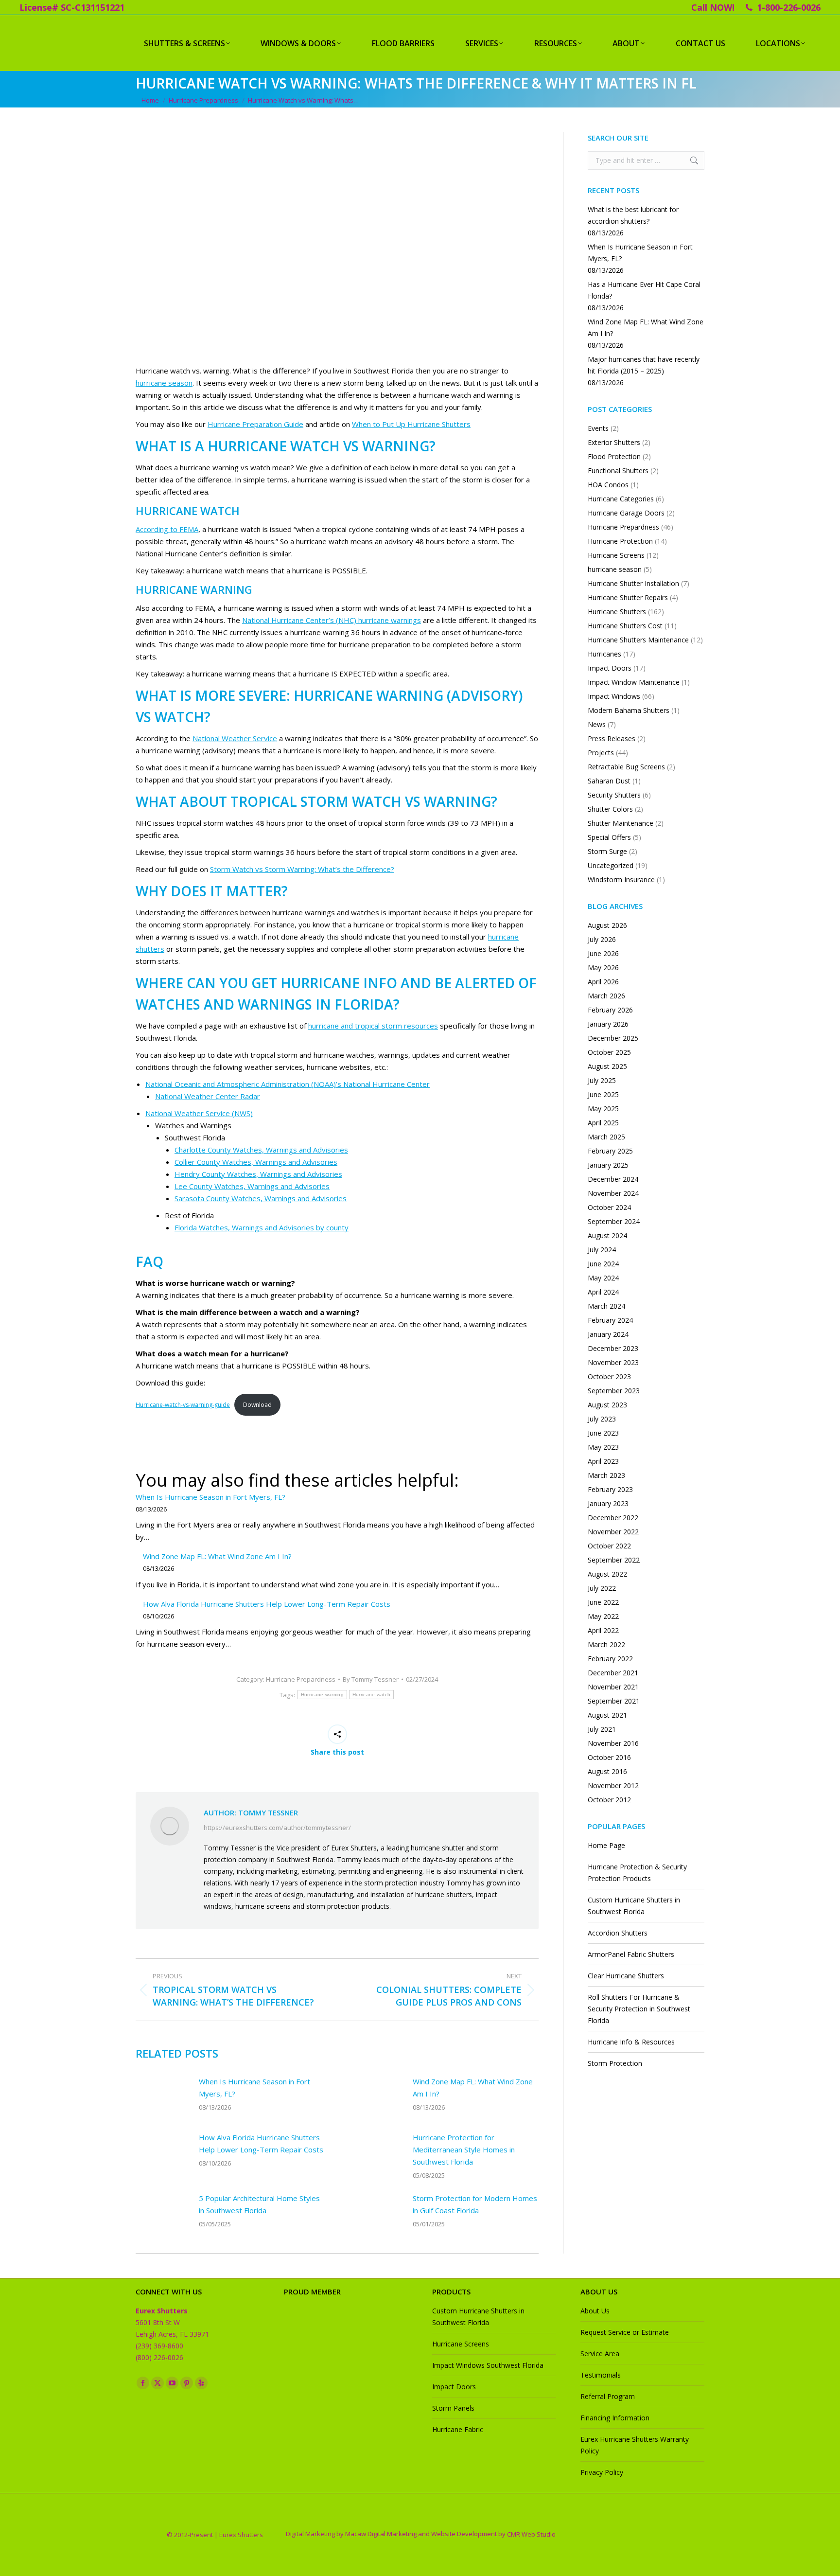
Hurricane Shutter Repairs (628, 597)
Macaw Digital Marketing (381, 2534)
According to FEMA (167, 529)
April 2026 (603, 982)
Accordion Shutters (618, 1933)
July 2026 (602, 939)
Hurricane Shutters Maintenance (638, 640)
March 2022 (606, 1644)
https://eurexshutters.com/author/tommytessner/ (277, 1828)
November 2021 (613, 1687)
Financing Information (615, 2418)
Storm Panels (453, 2408)
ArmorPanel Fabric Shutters (631, 1954)
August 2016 (607, 1771)
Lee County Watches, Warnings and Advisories (252, 1186)
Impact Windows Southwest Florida (488, 2365)
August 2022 (607, 1574)
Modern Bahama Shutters (629, 710)
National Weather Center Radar (208, 1096)
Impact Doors (610, 668)
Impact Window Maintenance (634, 682)
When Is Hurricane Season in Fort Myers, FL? (210, 1497)
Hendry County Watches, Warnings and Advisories (258, 1174)
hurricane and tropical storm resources (373, 1026)
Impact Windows (614, 696)
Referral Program (608, 2396)
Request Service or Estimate (625, 2332)
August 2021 (607, 1715)
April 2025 (603, 1123)
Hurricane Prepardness (301, 1679)
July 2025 (602, 1080)
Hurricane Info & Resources (631, 2042)
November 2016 (613, 1743)
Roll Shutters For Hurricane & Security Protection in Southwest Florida (639, 2009)
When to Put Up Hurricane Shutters (411, 424)
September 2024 (614, 1221)
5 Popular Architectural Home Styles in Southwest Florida (259, 2204)
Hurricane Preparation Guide (255, 424)
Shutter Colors (610, 809)
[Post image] (162, 2097)
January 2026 (608, 1024)
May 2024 (603, 1278)
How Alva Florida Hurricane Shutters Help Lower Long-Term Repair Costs (267, 1604)
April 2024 (603, 1292)
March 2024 (606, 1306)
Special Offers (609, 837)
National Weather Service (235, 738)
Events (598, 428)
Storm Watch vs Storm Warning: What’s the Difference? (302, 869)
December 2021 (613, 1673)
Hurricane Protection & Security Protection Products (637, 1873)
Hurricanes (604, 654)
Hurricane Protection (620, 541)
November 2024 (613, 1193)
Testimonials (601, 2375)
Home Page (606, 1845)
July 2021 (602, 1729)
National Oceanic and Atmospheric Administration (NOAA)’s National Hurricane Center (288, 1084)
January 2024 (608, 1334)
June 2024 (603, 1264)
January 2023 (608, 1503)
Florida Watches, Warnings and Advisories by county (262, 1227)
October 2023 (609, 1377)
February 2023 (610, 1489)
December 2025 (613, 1038)
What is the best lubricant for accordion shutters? (633, 215)
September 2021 (614, 1701)
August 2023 (607, 1405)
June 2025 (603, 1094)
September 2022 (614, 1560)
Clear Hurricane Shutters (626, 1976)
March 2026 (606, 996)
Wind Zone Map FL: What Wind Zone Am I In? (217, 1556)
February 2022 (610, 1659)
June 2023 (603, 1433)
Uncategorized (611, 865)
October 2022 (609, 1546)
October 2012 (609, 1800)
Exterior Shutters (614, 442)
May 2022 (603, 1616)
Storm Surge (607, 851)
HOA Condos (608, 485)
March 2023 (606, 1475)
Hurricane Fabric (458, 2429)
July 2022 (602, 1588)
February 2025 (610, 1151)
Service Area (600, 2354)
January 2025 (608, 1165)
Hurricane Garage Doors (626, 513)
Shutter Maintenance (621, 823)
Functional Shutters (618, 471)
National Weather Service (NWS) (199, 1113)
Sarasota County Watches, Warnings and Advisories (261, 1198)
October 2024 (609, 1207)
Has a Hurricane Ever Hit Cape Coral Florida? (644, 290)
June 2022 (603, 1602)
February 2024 (610, 1320)
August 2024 (607, 1235)
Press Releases (612, 738)
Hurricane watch (372, 1695)
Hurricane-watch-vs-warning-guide (183, 1405)
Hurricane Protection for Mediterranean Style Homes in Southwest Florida (464, 2150)
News (597, 724)
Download (257, 1405)
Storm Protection (615, 2063)
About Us (595, 2311)
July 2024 (602, 1250)
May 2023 (603, 1447)
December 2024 (613, 1179)
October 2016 (609, 1757)
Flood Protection (614, 456)
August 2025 (607, 1066)
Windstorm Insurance (621, 879)
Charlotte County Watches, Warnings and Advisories (261, 1150)
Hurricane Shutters (617, 612)
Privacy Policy (602, 2472)
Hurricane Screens (616, 555)
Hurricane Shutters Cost (625, 626)
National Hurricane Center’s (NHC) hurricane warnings (332, 620)
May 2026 (603, 968)
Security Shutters (614, 795)
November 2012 (613, 1785)
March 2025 (606, 1137)
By (371, 1679)
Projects (601, 753)
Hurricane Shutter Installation (633, 583)
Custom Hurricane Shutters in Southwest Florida (634, 1906)
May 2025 (603, 1109)
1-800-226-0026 (789, 7)
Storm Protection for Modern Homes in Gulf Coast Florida (475, 2204)
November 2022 (613, 1532)
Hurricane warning (322, 1695)
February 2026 (610, 1010)
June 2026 (603, 953)
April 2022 (603, 1630)
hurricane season (164, 383)
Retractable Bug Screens (626, 767)
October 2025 (609, 1052)
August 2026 (607, 925)
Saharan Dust (609, 781)
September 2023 (614, 1391)
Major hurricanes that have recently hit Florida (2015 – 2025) (644, 365)
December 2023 (613, 1348)
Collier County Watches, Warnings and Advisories (256, 1162)
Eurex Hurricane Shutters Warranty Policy (635, 2445)
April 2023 (603, 1461)
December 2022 (613, 1518)
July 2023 (602, 1419)
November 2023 (613, 1362)
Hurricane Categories (621, 499)
